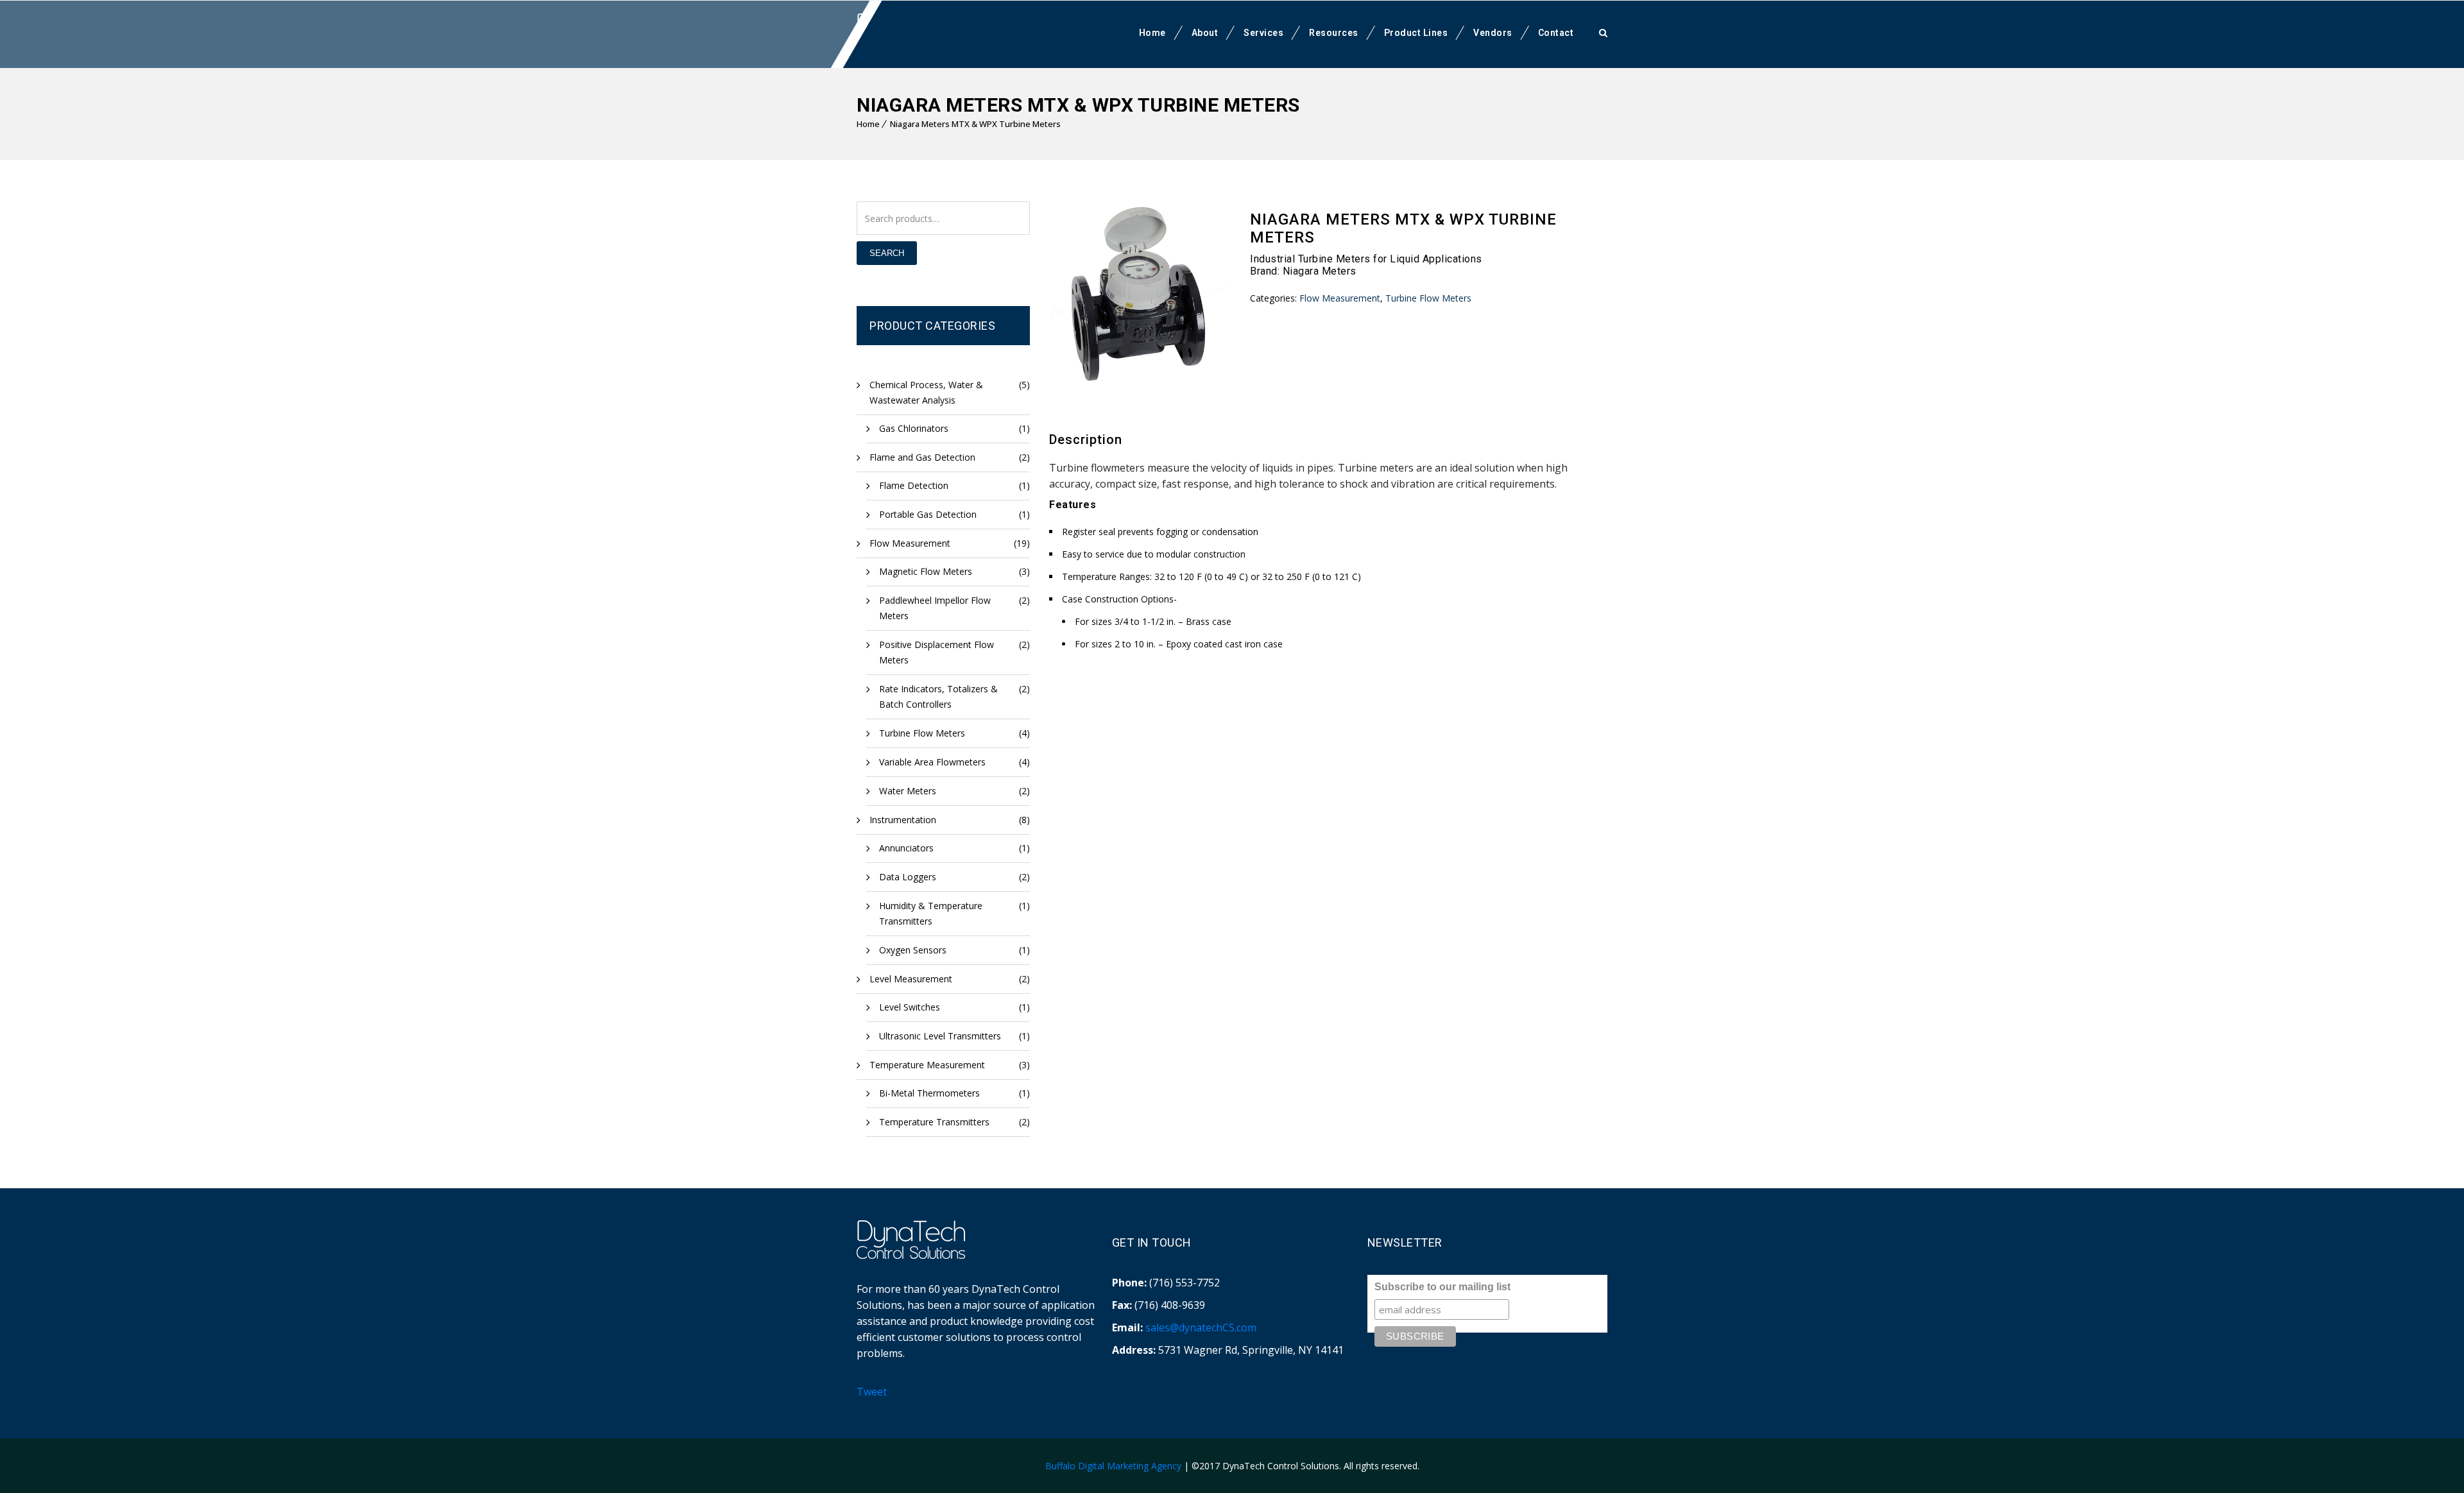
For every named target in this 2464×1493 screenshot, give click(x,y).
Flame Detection (914, 485)
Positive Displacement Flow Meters (937, 652)
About (1205, 33)
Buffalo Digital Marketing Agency (1113, 1466)
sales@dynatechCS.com (1201, 1327)
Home (1152, 33)
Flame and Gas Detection (922, 457)
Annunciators (906, 848)
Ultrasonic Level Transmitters (940, 1036)
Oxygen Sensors (913, 950)
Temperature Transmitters (934, 1122)
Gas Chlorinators (914, 428)
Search (887, 253)
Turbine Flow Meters (922, 733)
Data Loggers (908, 877)
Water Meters (908, 791)
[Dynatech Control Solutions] (911, 33)
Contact (1556, 33)
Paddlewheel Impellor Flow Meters (935, 608)
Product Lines (1416, 33)
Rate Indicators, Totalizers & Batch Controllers (938, 696)
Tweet (872, 1392)
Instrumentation (903, 820)
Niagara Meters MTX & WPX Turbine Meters (975, 124)
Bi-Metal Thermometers (929, 1093)
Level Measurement (911, 979)
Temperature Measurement (927, 1065)
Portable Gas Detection (928, 514)
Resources (1334, 33)
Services (1263, 33)
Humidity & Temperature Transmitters (931, 913)
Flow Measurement (910, 543)
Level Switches (910, 1007)
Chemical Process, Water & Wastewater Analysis (926, 392)
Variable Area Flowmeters (932, 762)
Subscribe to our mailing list (1442, 1287)
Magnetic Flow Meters (926, 571)
